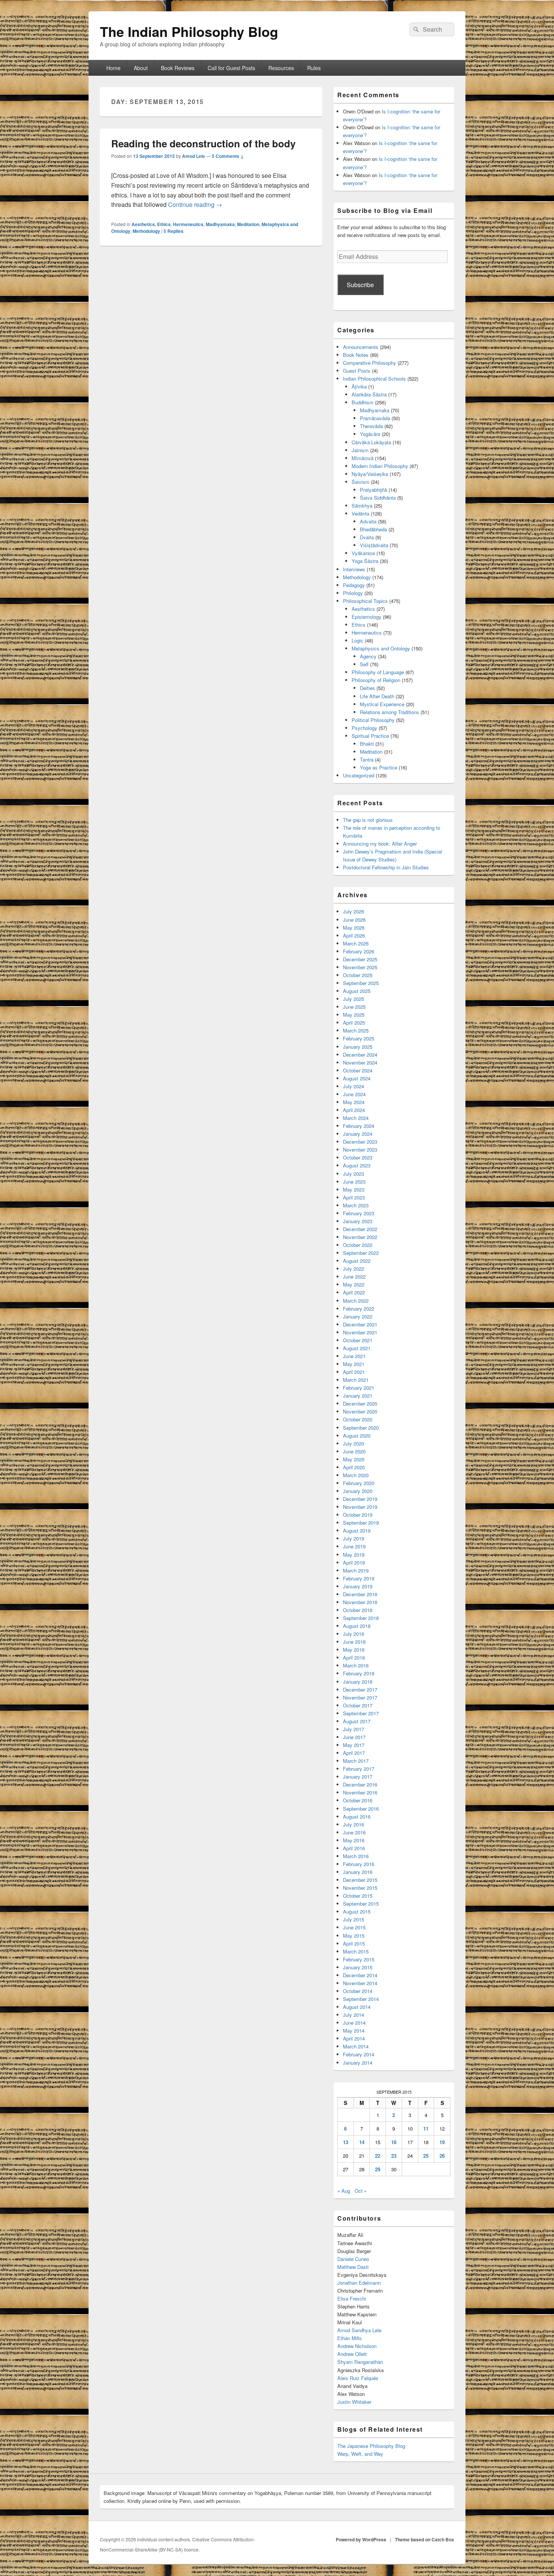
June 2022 (354, 1277)
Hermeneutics (188, 224)
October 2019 (358, 1515)
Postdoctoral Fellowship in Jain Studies (386, 867)
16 (394, 2142)
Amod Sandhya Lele (359, 2330)
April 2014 (354, 2038)
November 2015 (360, 1888)
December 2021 (360, 1324)
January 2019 (358, 1586)
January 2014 (358, 2063)
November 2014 (360, 1983)
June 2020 (354, 1451)
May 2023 (354, 1189)
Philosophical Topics (365, 601)
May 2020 (354, 1459)
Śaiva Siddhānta (378, 498)
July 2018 (354, 1634)
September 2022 (361, 1253)
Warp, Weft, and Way (360, 2454)
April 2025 (354, 1023)
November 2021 (360, 1332)
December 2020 (360, 1403)
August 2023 (357, 1165)
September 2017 (361, 1713)
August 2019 (357, 1530)
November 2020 (360, 1411)
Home (113, 68)
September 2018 (361, 1618)
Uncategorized (359, 775)
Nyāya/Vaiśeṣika (370, 474)
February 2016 (359, 1864)
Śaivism (360, 482)
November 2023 (360, 1150)
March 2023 (356, 1205)
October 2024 (358, 1070)
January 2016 (358, 1872)
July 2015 (354, 1919)
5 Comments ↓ (228, 156)
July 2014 (354, 2015)
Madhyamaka (220, 224)
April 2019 (354, 1563)
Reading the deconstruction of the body (203, 143)
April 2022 (354, 1292)
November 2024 (360, 1062)
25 (426, 2156)
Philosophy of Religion (376, 680)
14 (362, 2142)
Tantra (367, 759)
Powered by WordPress (361, 2539)
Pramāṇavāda (375, 418)
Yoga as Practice (379, 767)
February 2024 (359, 1126)
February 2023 (359, 1213)
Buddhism (363, 402)
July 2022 (354, 1269)
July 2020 (354, 1443)
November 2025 (360, 967)
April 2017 (354, 1753)
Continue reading (195, 204)
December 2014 (360, 1975)
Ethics (164, 224)
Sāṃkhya (362, 506)
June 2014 (354, 2023)
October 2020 (358, 1419)
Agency (368, 656)
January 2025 (358, 1047)
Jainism (360, 450)
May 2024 (354, 1102)
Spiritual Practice (370, 736)
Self (364, 664)
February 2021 (359, 1388)
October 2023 (358, 1157)
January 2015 (358, 1967)
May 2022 (354, 1284)
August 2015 (357, 1911)
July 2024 (354, 1086)
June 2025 (354, 1007)
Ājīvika (359, 386)
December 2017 (360, 1690)
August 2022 (357, 1261)
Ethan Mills (350, 2338)
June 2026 (354, 920)
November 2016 (360, 1792)
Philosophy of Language (378, 672)
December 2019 (360, 1499)
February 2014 (359, 2054)
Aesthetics (143, 224)
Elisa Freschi (352, 2298)
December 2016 (360, 1784)
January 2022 (358, 1316)
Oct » (361, 2191)
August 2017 (357, 1721)
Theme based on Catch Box (425, 2539)
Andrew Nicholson (357, 2346)
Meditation (248, 224)
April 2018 (354, 1657)
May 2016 (354, 1840)
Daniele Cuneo (353, 2259)
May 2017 (354, 1745)
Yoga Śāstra (365, 561)
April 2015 (354, 1943)
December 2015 (360, 1880)
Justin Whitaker (354, 2402)
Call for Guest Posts (231, 68)
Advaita (368, 521)
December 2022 (360, 1229)
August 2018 (357, 1626)
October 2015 (358, 1896)
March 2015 (356, 1951)
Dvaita (367, 537)
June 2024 (354, 1094)
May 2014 (354, 2031)
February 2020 (359, 1483)
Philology (353, 593)
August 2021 (357, 1348)
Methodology (146, 231)
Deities (367, 688)
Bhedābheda (373, 529)
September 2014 (361, 1999)
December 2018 (360, 1594)
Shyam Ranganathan (360, 2362)
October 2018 (358, 1610)
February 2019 (359, 1578)
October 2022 (358, 1245)
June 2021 (354, 1356)
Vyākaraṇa (363, 553)
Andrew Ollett (352, 2354)
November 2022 (360, 1237)
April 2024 (354, 1110)
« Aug (344, 2191)
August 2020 (357, 1436)
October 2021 (358, 1340)
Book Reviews (178, 68)
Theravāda (371, 426)
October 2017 (358, 1705)
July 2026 (354, 911)
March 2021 (356, 1380)
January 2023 (358, 1221)
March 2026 (356, 943)
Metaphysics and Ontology (381, 648)
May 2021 (354, 1364)
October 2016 (358, 1800)
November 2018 (360, 1602)
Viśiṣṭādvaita (374, 545)
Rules (314, 68)
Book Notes (356, 355)
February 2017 (359, 1769)
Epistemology (367, 617)
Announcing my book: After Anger (380, 844)
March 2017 (356, 1761)
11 (426, 2129)
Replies (174, 231)
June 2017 (354, 1737)
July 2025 (354, 999)
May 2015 (354, 1936)
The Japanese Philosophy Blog (371, 2446)
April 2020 (354, 1467)
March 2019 (356, 1570)
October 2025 (358, 975)
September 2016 (361, 1809)
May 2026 (354, 928)
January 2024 (358, 1134)
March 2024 (356, 1118)
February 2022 (359, 1309)
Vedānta (360, 513)
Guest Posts (357, 371)
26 (442, 2156)
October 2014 (358, 1991)
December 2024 (360, 1055)
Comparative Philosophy (370, 363)
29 (378, 2169)
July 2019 (354, 1538)
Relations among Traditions (389, 712)
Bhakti (367, 744)
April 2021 (354, 1372)
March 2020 (356, 1475)
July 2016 (354, 1824)
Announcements (361, 347)
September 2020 (361, 1428)
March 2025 (356, 1030)
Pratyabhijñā (373, 490)
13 (346, 2142)
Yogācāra (370, 434)
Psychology (364, 728)
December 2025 (360, 959)
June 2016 (354, 1832)
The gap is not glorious (368, 820)
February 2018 (359, 1673)
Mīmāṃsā (363, 458)
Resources (281, 68)
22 (378, 2156)
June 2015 (354, 1927)
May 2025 (354, 1015)
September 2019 (361, 1523)
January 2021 (358, 1396)
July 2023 (354, 1174)
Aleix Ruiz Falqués (358, 2378)
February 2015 (359, 1959)
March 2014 (356, 2046)
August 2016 (357, 1817)
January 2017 (358, 1777)
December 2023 (360, 1142)
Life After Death (377, 696)
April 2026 (354, 935)
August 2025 (357, 991)
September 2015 (361, 1904)
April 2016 (354, 1848)
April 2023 (354, 1197)
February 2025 (359, 1038)
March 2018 (356, 1665)
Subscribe (360, 285)
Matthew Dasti (353, 2267)
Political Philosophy (373, 720)
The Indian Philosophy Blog (189, 31)
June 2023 (354, 1182)
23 (394, 2156)
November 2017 (360, 1697)
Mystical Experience (382, 704)
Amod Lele (194, 156)
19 (442, 2142)
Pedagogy (354, 585)
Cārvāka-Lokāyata (371, 442)
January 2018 (358, 1682)
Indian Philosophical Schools (374, 379)
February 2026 (359, 951)
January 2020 (358, 1491)
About (141, 68)
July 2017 (354, 1729)
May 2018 (354, 1650)
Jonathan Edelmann (359, 2283)
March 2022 (356, 1301)
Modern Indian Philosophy (380, 466)
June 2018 (354, 1642)
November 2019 (360, 1507)
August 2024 (357, 1078)
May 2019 (354, 1555)
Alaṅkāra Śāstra (369, 394)
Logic (357, 640)
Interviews (354, 569)
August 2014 (357, 2007)
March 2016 (356, 1856)
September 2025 (361, 983)
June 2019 (354, 1546)
